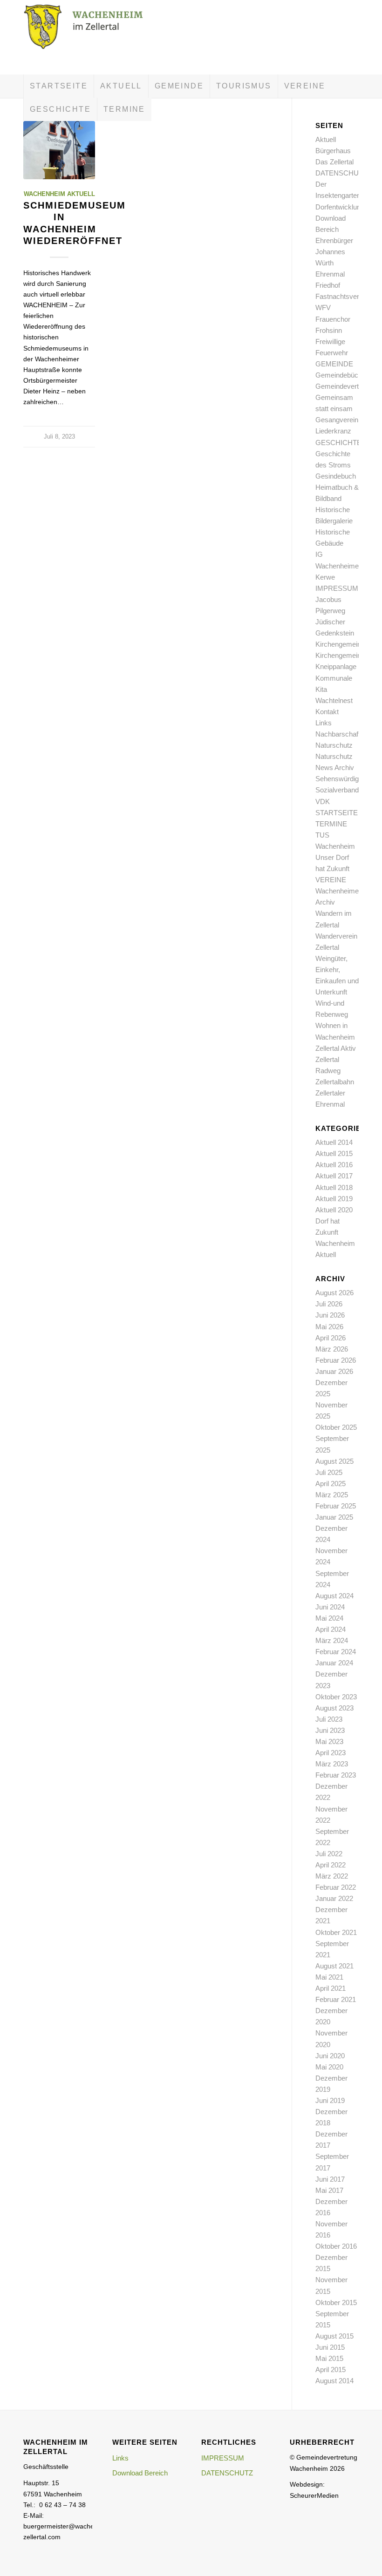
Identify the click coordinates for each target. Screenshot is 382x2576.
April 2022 (331, 1865)
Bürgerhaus (333, 151)
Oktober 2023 (336, 1697)
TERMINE (331, 824)
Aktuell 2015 (334, 1153)
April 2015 (331, 2370)
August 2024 (334, 1596)
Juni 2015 (330, 2347)
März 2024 (332, 1640)
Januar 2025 (334, 1517)
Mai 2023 (329, 1741)
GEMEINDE (334, 364)
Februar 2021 (336, 1999)
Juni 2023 (330, 1730)
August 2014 (334, 2381)
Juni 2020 (330, 2056)
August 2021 (334, 1966)
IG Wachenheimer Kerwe (338, 565)
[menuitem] (58, 86)
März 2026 (332, 1349)
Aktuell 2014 (334, 1142)
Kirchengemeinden (344, 644)
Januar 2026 (334, 1371)
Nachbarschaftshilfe (346, 734)
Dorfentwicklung (340, 207)
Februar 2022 (336, 1887)
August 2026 (334, 1293)
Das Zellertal (334, 162)
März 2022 (332, 1876)
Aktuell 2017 (334, 1176)
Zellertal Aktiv (336, 1048)
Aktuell (326, 139)
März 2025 (332, 1495)
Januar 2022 (334, 1898)
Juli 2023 (329, 1719)
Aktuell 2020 (334, 1210)
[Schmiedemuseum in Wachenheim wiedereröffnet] (59, 150)
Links (324, 723)
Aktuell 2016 (334, 1165)
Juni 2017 (330, 2179)
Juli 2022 (329, 1854)
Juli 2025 (329, 1472)
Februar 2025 (336, 1506)
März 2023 (332, 1764)
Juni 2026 (330, 1315)
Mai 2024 (329, 1618)
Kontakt (327, 712)
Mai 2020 (329, 2067)
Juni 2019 (330, 2100)
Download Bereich (140, 2473)
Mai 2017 (329, 2190)
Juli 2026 (329, 1304)
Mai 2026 (329, 1327)
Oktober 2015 (336, 2302)
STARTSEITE (337, 813)
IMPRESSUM (337, 588)
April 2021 (331, 1988)
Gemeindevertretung (347, 386)
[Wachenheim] (93, 37)
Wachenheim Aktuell (59, 194)
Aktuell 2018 (334, 1187)
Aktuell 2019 (334, 1199)
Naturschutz (334, 745)
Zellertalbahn (335, 1082)
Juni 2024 (330, 1607)
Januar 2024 (334, 1663)
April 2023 (331, 1753)
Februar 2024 (336, 1652)
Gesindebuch (336, 476)
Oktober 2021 (336, 1932)
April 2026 (331, 1338)
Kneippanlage (336, 666)
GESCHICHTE (338, 443)
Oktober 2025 (336, 1427)
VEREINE (331, 880)
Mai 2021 (329, 1977)
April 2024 (331, 1629)
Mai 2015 (329, 2358)
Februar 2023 (336, 1775)
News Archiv (335, 767)
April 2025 (331, 1484)
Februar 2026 (336, 1360)
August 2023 (334, 1708)
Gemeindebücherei (344, 375)
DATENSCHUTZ (341, 173)
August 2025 (334, 1461)
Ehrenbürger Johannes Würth (334, 252)
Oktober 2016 (336, 2246)
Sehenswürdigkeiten (346, 779)
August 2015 (334, 2336)
